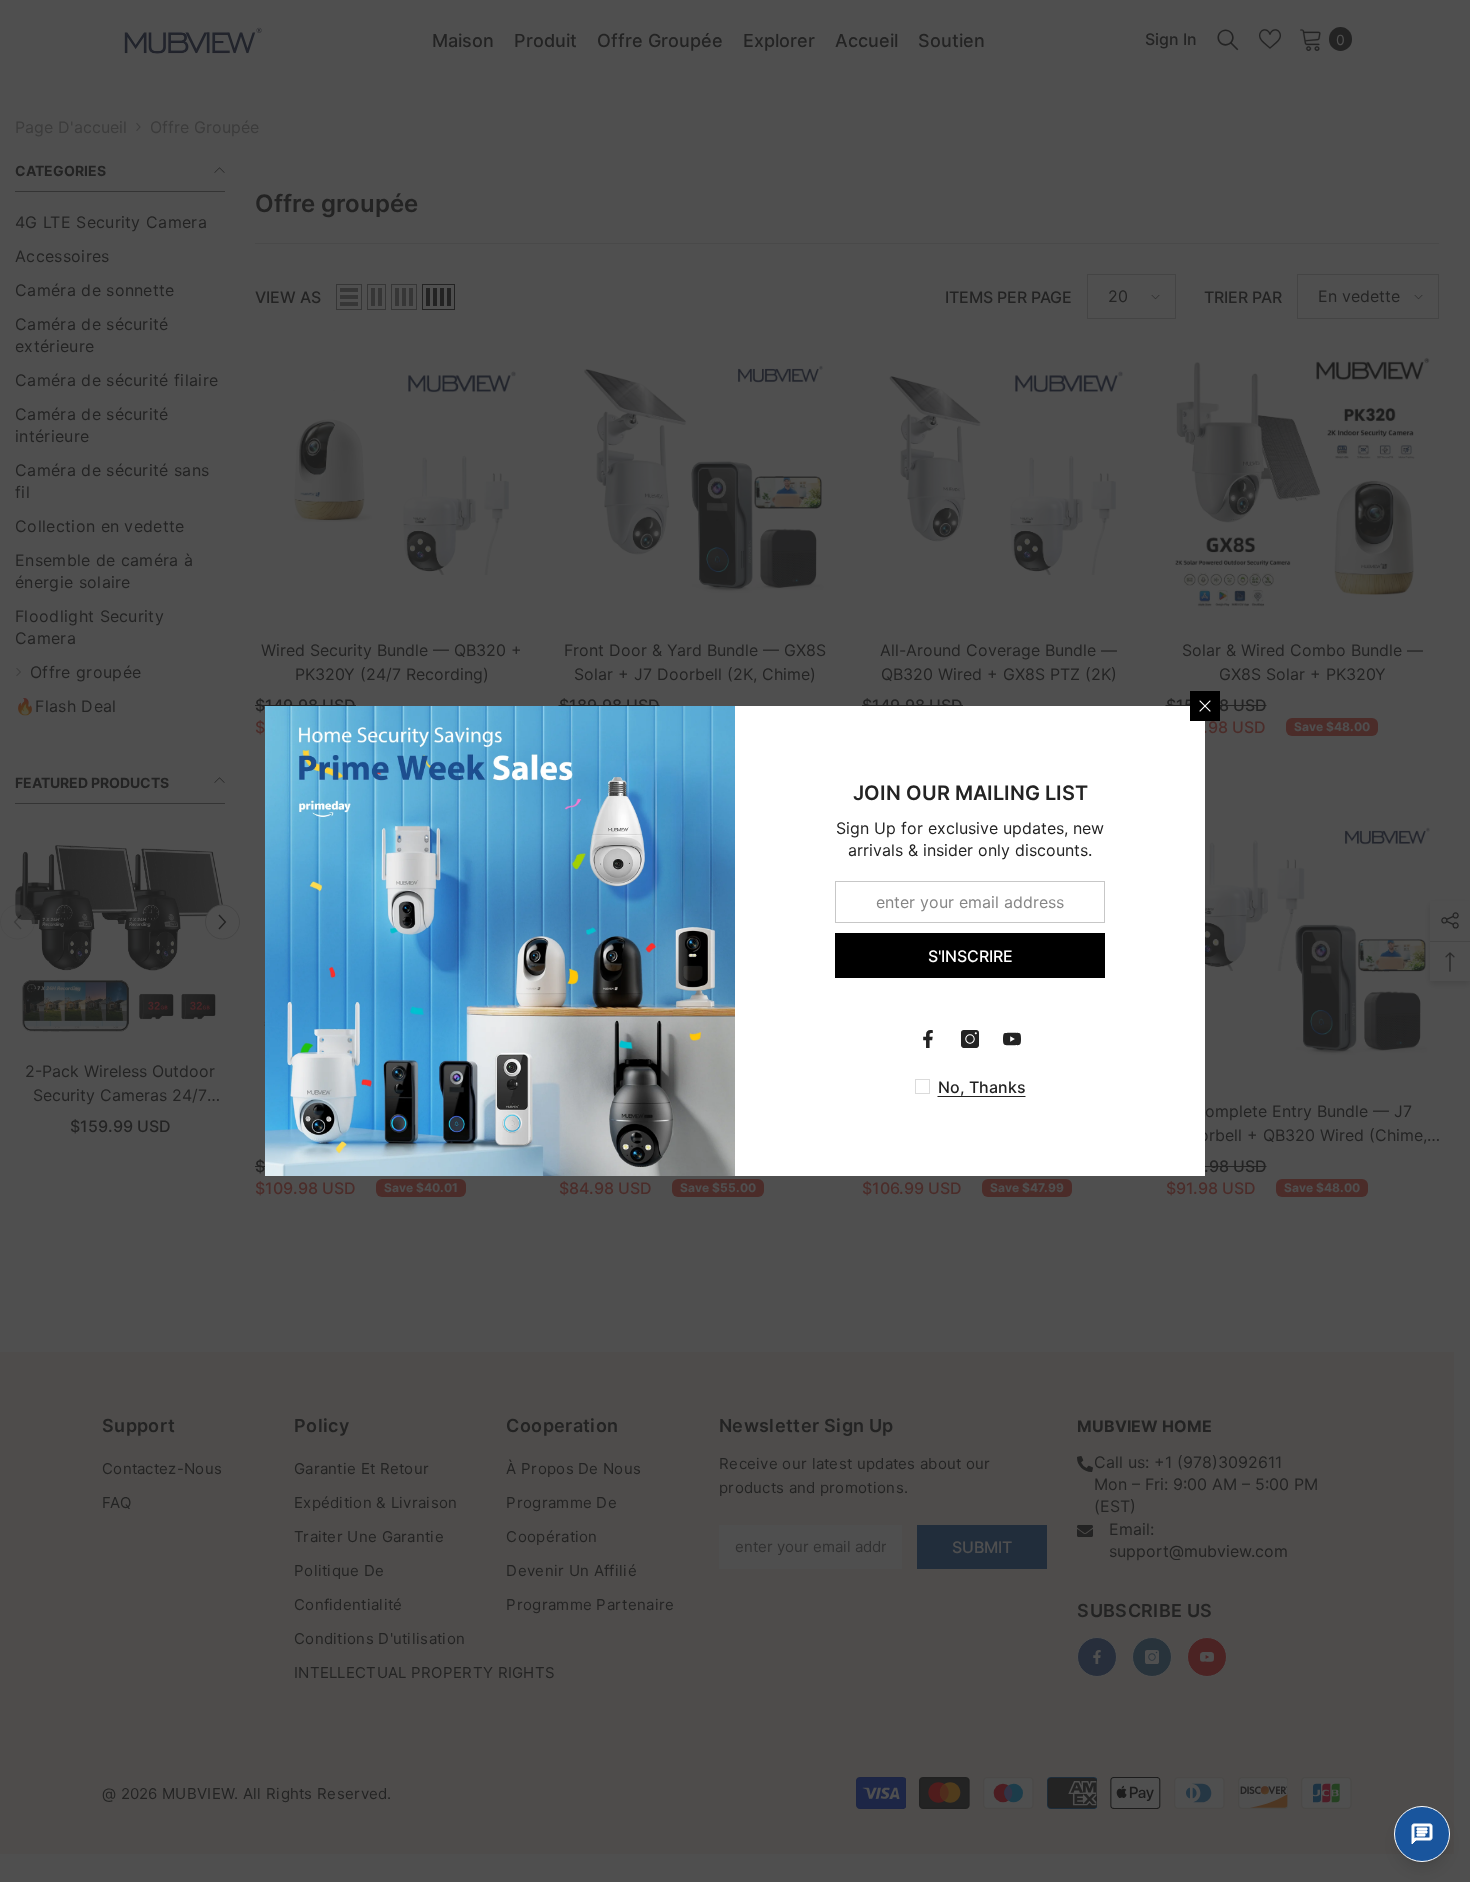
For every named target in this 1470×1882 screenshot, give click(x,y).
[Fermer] (1205, 706)
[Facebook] (928, 1039)
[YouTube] (1012, 1039)
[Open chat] (1422, 1834)
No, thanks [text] (982, 1087)
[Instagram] (970, 1039)
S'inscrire (970, 956)
